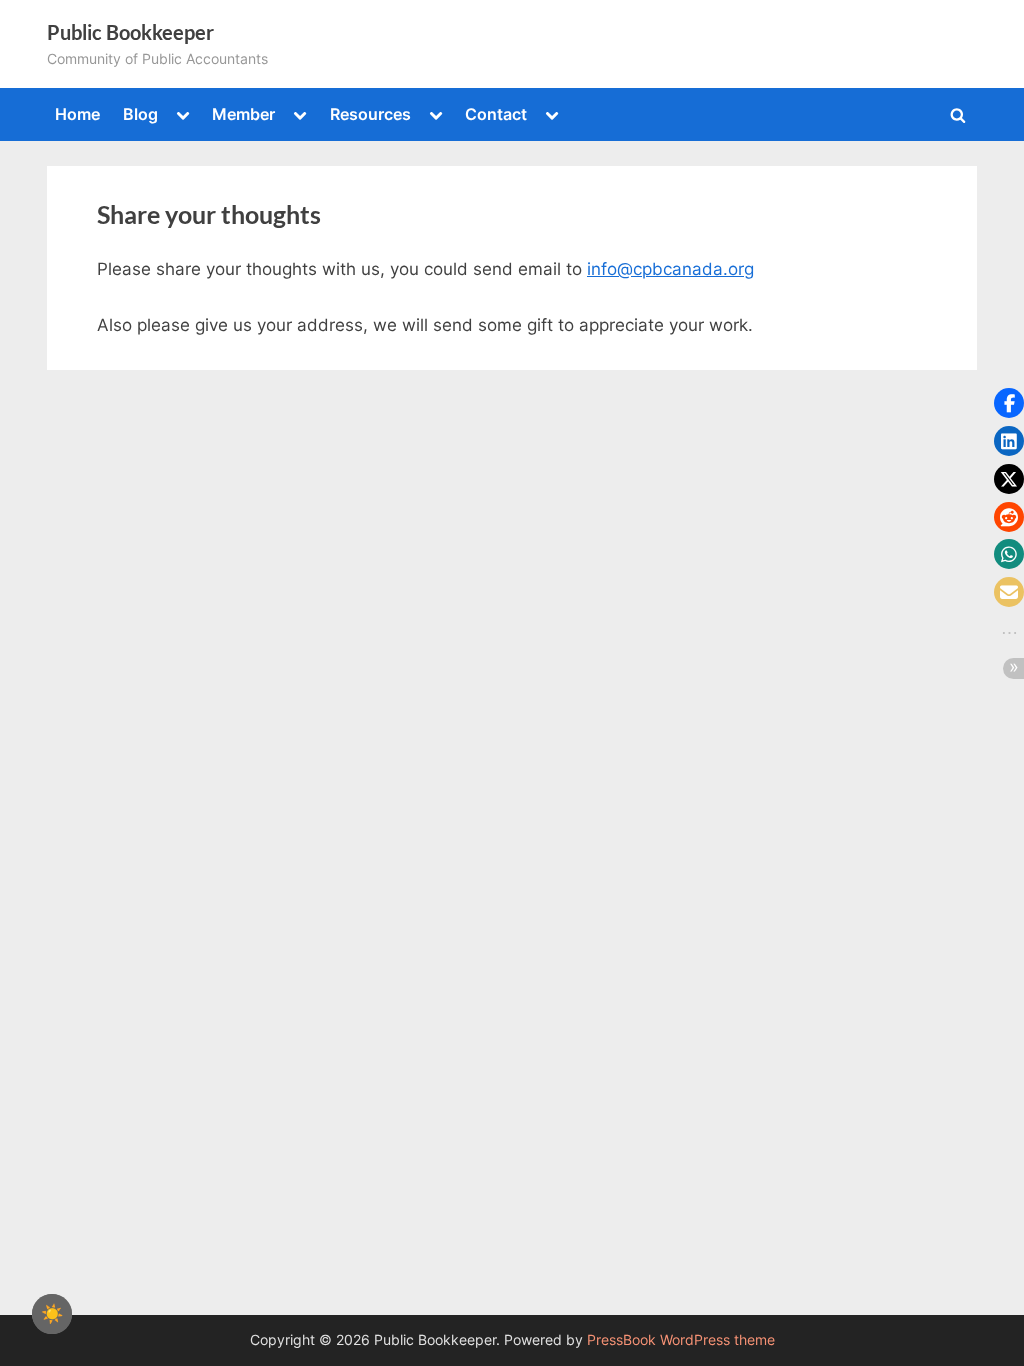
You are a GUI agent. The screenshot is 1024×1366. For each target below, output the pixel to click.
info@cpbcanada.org (670, 269)
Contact (496, 114)
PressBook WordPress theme (681, 1340)
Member (243, 114)
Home (77, 114)
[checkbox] (52, 1314)
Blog (140, 114)
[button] (1009, 403)
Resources (370, 114)
